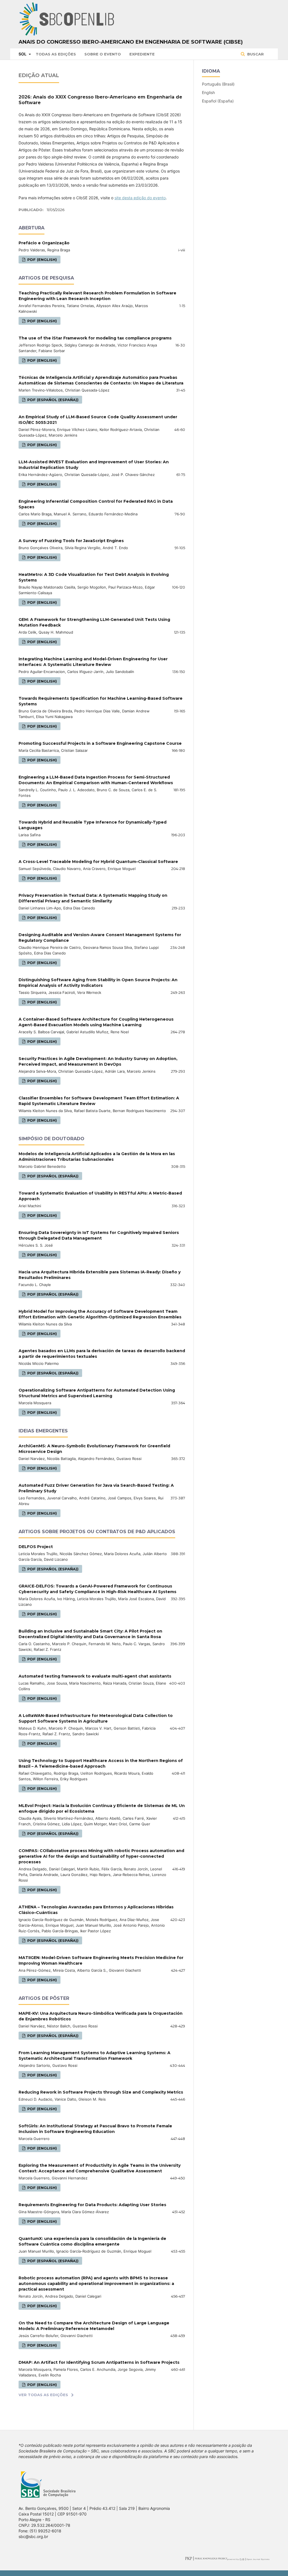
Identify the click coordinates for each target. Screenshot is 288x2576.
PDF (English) (41, 260)
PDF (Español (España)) (52, 400)
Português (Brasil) (218, 84)
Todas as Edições (56, 54)
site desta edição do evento (140, 198)
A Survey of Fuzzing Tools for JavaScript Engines (71, 541)
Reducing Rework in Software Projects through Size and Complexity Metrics (101, 2092)
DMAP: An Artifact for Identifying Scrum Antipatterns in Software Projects (99, 2362)
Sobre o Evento (103, 54)
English (208, 92)
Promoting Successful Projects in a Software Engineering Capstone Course (100, 743)
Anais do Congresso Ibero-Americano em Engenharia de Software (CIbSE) (131, 42)
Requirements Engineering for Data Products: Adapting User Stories (92, 2205)
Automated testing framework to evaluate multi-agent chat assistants (95, 1676)
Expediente (142, 54)
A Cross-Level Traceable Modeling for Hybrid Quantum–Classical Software (98, 862)
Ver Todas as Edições (43, 2395)
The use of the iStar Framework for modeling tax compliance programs (95, 338)
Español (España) (218, 101)
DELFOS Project (36, 1547)
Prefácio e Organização (44, 243)
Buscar (255, 54)
